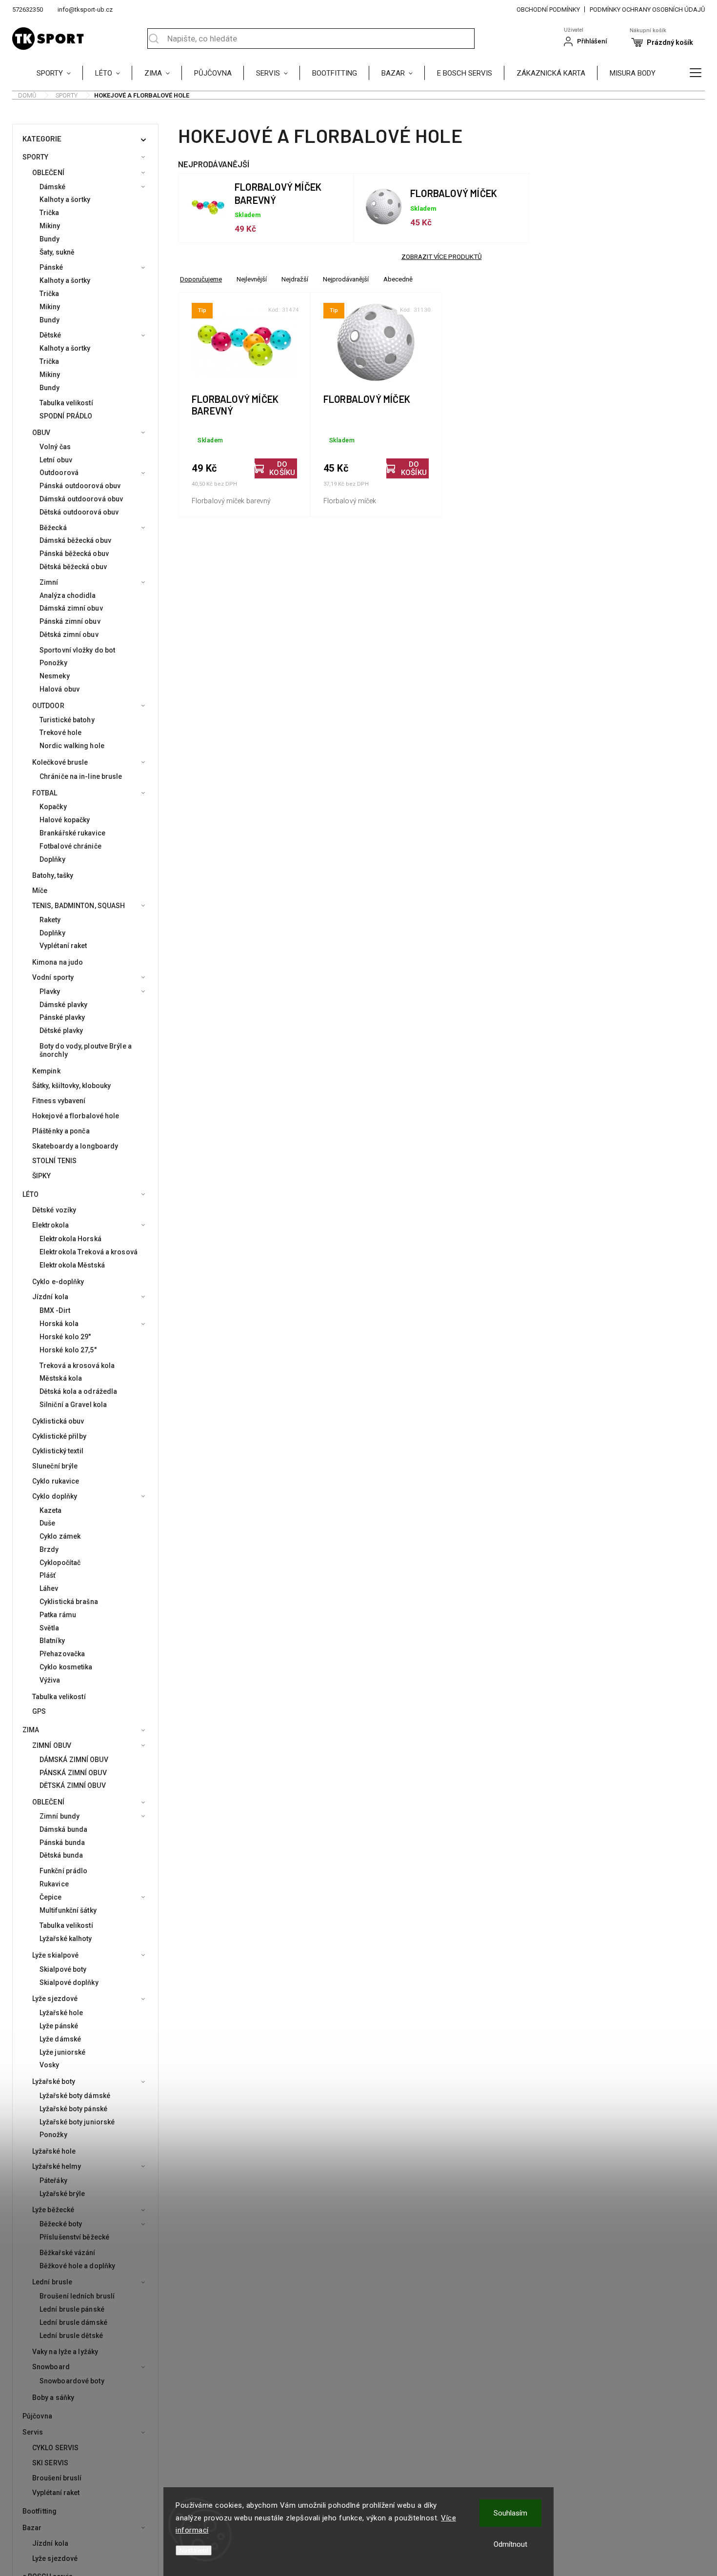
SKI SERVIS (50, 2463)
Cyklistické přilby (59, 1436)
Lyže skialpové (55, 1955)
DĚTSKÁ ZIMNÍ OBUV (73, 1785)
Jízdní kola (50, 1297)
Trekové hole (60, 733)
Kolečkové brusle (60, 762)
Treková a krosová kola (77, 1366)
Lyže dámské (60, 2039)
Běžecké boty (61, 2224)
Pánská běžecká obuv (74, 554)
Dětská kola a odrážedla (78, 1391)
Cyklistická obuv (58, 1421)
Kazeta (51, 1510)
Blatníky (52, 1641)
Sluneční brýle (55, 1466)
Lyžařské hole (61, 2013)
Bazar (32, 2528)
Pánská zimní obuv (70, 621)
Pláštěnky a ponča (61, 1131)
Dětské (50, 335)
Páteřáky (53, 2180)
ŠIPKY (42, 1176)
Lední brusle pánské (72, 2309)
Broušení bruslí (57, 2478)
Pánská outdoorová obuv (80, 486)
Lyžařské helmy (57, 2166)
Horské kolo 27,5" (68, 1350)
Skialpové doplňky (69, 1982)
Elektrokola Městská (72, 1265)
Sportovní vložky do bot (77, 650)
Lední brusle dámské (73, 2322)
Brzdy (49, 1549)
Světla (50, 1628)
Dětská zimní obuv (69, 634)
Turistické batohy (67, 720)
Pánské (51, 267)
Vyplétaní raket (63, 946)
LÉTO (30, 1194)
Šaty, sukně (57, 252)
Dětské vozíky (54, 1210)
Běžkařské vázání (68, 2253)
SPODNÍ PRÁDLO (66, 416)
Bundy (50, 239)
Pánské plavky (62, 1017)
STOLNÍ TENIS (54, 1161)
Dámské (53, 187)
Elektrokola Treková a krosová (89, 1252)
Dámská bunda (63, 1829)
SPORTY (36, 157)
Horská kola (59, 1324)
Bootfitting (40, 2511)
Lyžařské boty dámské (75, 2096)
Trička (50, 213)
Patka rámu (58, 1615)
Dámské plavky (63, 1005)
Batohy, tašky (53, 875)
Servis (33, 2432)
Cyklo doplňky (55, 1496)
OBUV (41, 433)
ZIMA (31, 1730)
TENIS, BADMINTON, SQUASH (79, 906)
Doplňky (52, 859)
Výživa (50, 1680)
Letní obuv (56, 460)
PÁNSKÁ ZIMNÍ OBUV (73, 1773)
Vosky (50, 2065)
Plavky (50, 991)
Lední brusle (52, 2282)
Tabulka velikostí (66, 403)
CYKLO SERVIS (55, 2448)
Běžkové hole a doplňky (77, 2266)
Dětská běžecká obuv (73, 567)
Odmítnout (510, 2544)
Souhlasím (510, 2513)
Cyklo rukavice (56, 1481)
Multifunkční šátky (68, 1910)
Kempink (46, 1071)
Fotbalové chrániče (70, 846)
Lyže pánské (59, 2026)
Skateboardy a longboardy (75, 1146)
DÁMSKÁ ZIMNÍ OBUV (74, 1760)
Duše (47, 1523)
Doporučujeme (201, 279)
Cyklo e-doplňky (58, 1282)
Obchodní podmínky (548, 10)
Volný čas (55, 447)
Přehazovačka (62, 1654)
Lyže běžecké (53, 2210)
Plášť (48, 1575)
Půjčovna (37, 2416)
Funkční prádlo (63, 1871)
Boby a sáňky (53, 2398)
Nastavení (194, 2550)
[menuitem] (60, 73)
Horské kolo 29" (65, 1337)
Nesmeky (55, 676)
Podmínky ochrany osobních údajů (647, 10)
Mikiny (50, 226)
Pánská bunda (62, 1843)
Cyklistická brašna (69, 1602)
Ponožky (53, 663)
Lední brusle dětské (71, 2336)
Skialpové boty (63, 1969)
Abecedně (398, 279)
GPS (39, 1711)
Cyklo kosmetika (66, 1667)
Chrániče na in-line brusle (81, 776)
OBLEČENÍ (48, 173)
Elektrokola (50, 1225)
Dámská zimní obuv (71, 608)
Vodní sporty (53, 977)
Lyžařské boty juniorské (77, 2122)
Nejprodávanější (346, 279)
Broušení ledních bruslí (77, 2296)
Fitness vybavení (59, 1101)
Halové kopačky (65, 820)
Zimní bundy (60, 1816)
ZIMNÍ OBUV (52, 1745)
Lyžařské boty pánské (73, 2109)
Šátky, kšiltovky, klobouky (72, 1086)
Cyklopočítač (60, 1563)
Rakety (50, 920)
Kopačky (53, 807)
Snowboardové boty (72, 2381)
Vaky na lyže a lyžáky (65, 2352)
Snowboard (51, 2367)
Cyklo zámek (60, 1536)
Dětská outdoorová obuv (79, 512)
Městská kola (61, 1378)
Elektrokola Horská (70, 1239)
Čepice (51, 1897)
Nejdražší (295, 279)
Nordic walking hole (72, 746)
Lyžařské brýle (62, 2194)
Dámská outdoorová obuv (81, 499)
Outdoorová (59, 473)
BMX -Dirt (55, 1310)
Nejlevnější (252, 279)
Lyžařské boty (54, 2081)
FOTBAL (45, 793)
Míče (40, 891)
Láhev (49, 1588)
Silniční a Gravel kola (73, 1405)
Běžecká (53, 528)
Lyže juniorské (62, 2052)
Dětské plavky (61, 1030)
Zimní (49, 582)
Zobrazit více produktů (442, 257)
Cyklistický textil (58, 1451)
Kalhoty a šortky (65, 199)
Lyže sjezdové (55, 1999)
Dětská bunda (61, 1855)
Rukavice (54, 1884)
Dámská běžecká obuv (75, 540)
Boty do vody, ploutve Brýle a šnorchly (86, 1050)
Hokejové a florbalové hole (76, 1116)
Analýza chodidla (68, 595)
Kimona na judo (58, 962)
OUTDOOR (48, 706)
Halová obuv (60, 689)
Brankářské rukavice (72, 833)
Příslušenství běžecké (74, 2237)
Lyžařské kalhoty (66, 1939)
